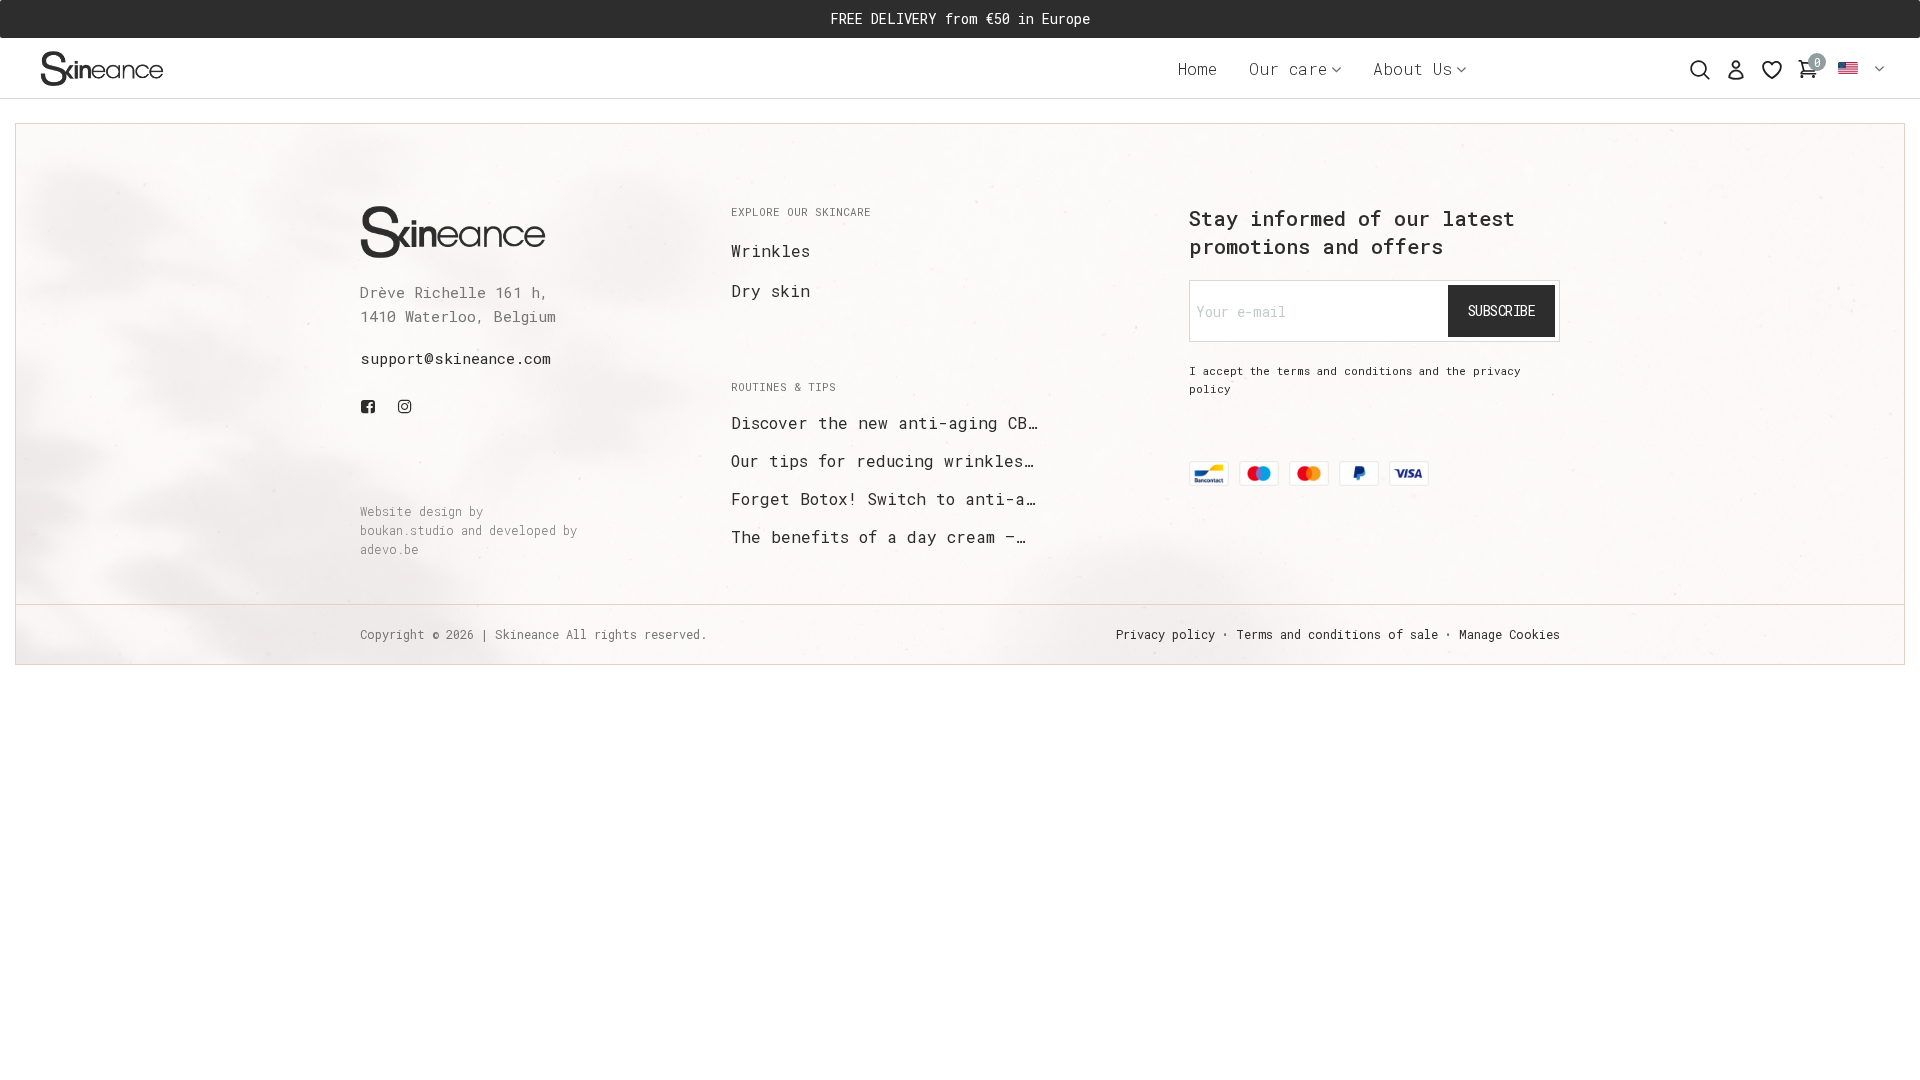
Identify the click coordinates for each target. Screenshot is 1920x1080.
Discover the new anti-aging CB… (884, 422)
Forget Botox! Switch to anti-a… (883, 498)
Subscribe (1502, 310)
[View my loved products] (1772, 68)
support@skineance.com (455, 358)
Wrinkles (770, 250)
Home (1197, 68)
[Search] (1700, 67)
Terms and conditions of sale (1337, 634)
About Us (1412, 68)
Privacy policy (1165, 634)
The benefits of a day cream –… (878, 536)
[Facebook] (372, 406)
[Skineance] (135, 68)
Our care (1288, 68)
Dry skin (770, 290)
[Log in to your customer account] (1736, 68)
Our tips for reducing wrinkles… (882, 460)
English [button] (1862, 68)
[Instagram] (405, 406)
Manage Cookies (1509, 634)
